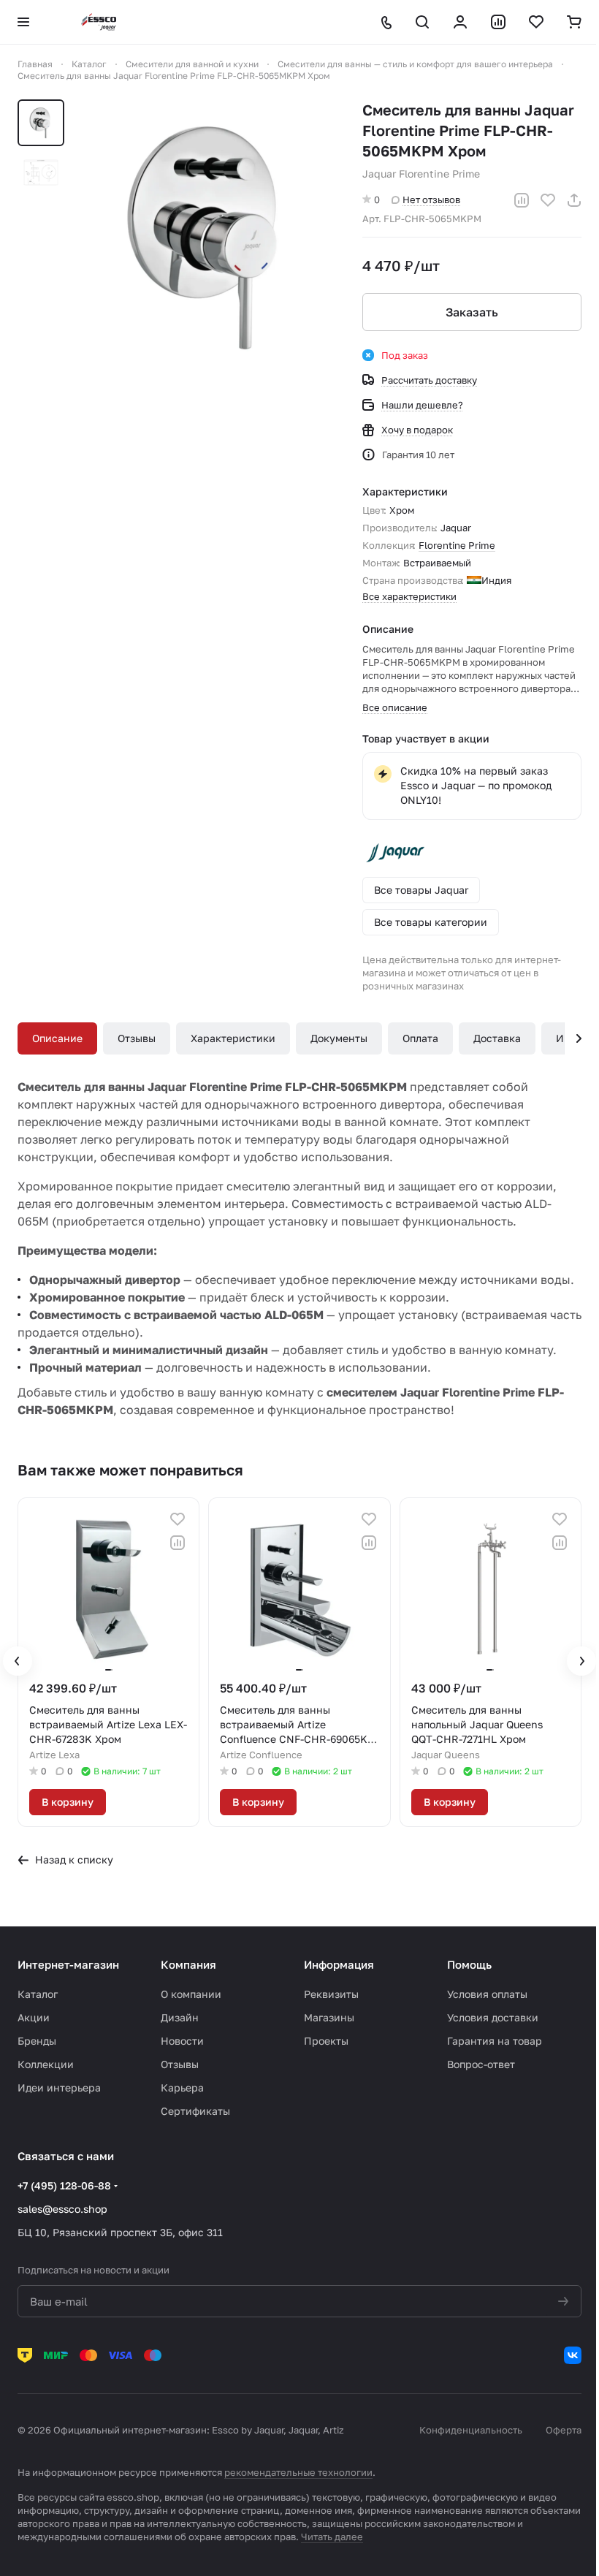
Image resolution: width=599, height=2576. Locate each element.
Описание (57, 1038)
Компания (188, 1964)
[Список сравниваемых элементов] (498, 22)
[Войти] (460, 22)
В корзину (68, 1802)
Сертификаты (195, 2111)
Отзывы (137, 1038)
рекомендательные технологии (298, 2472)
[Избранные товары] (536, 22)
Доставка (497, 1038)
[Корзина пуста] (574, 22)
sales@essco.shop (62, 2209)
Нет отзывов (431, 200)
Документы (339, 1038)
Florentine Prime (457, 545)
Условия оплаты (487, 1994)
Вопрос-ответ (481, 2064)
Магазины (329, 2017)
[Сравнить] (522, 200)
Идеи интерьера (59, 2087)
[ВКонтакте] (573, 2355)
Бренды (37, 2041)
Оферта (564, 2430)
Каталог (38, 1994)
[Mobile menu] (23, 22)
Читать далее (332, 2537)
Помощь (469, 1964)
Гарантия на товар (495, 2041)
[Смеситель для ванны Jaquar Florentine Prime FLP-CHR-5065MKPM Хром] (210, 238)
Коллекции (46, 2064)
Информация (339, 1964)
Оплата (420, 1038)
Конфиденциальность (471, 2430)
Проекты (326, 2041)
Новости (182, 2041)
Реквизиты (331, 1994)
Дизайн (180, 2017)
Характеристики (233, 1038)
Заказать (472, 312)
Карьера (182, 2087)
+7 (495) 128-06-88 (64, 2185)
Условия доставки (493, 2017)
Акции (34, 2017)
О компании (191, 1994)
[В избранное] (548, 200)
